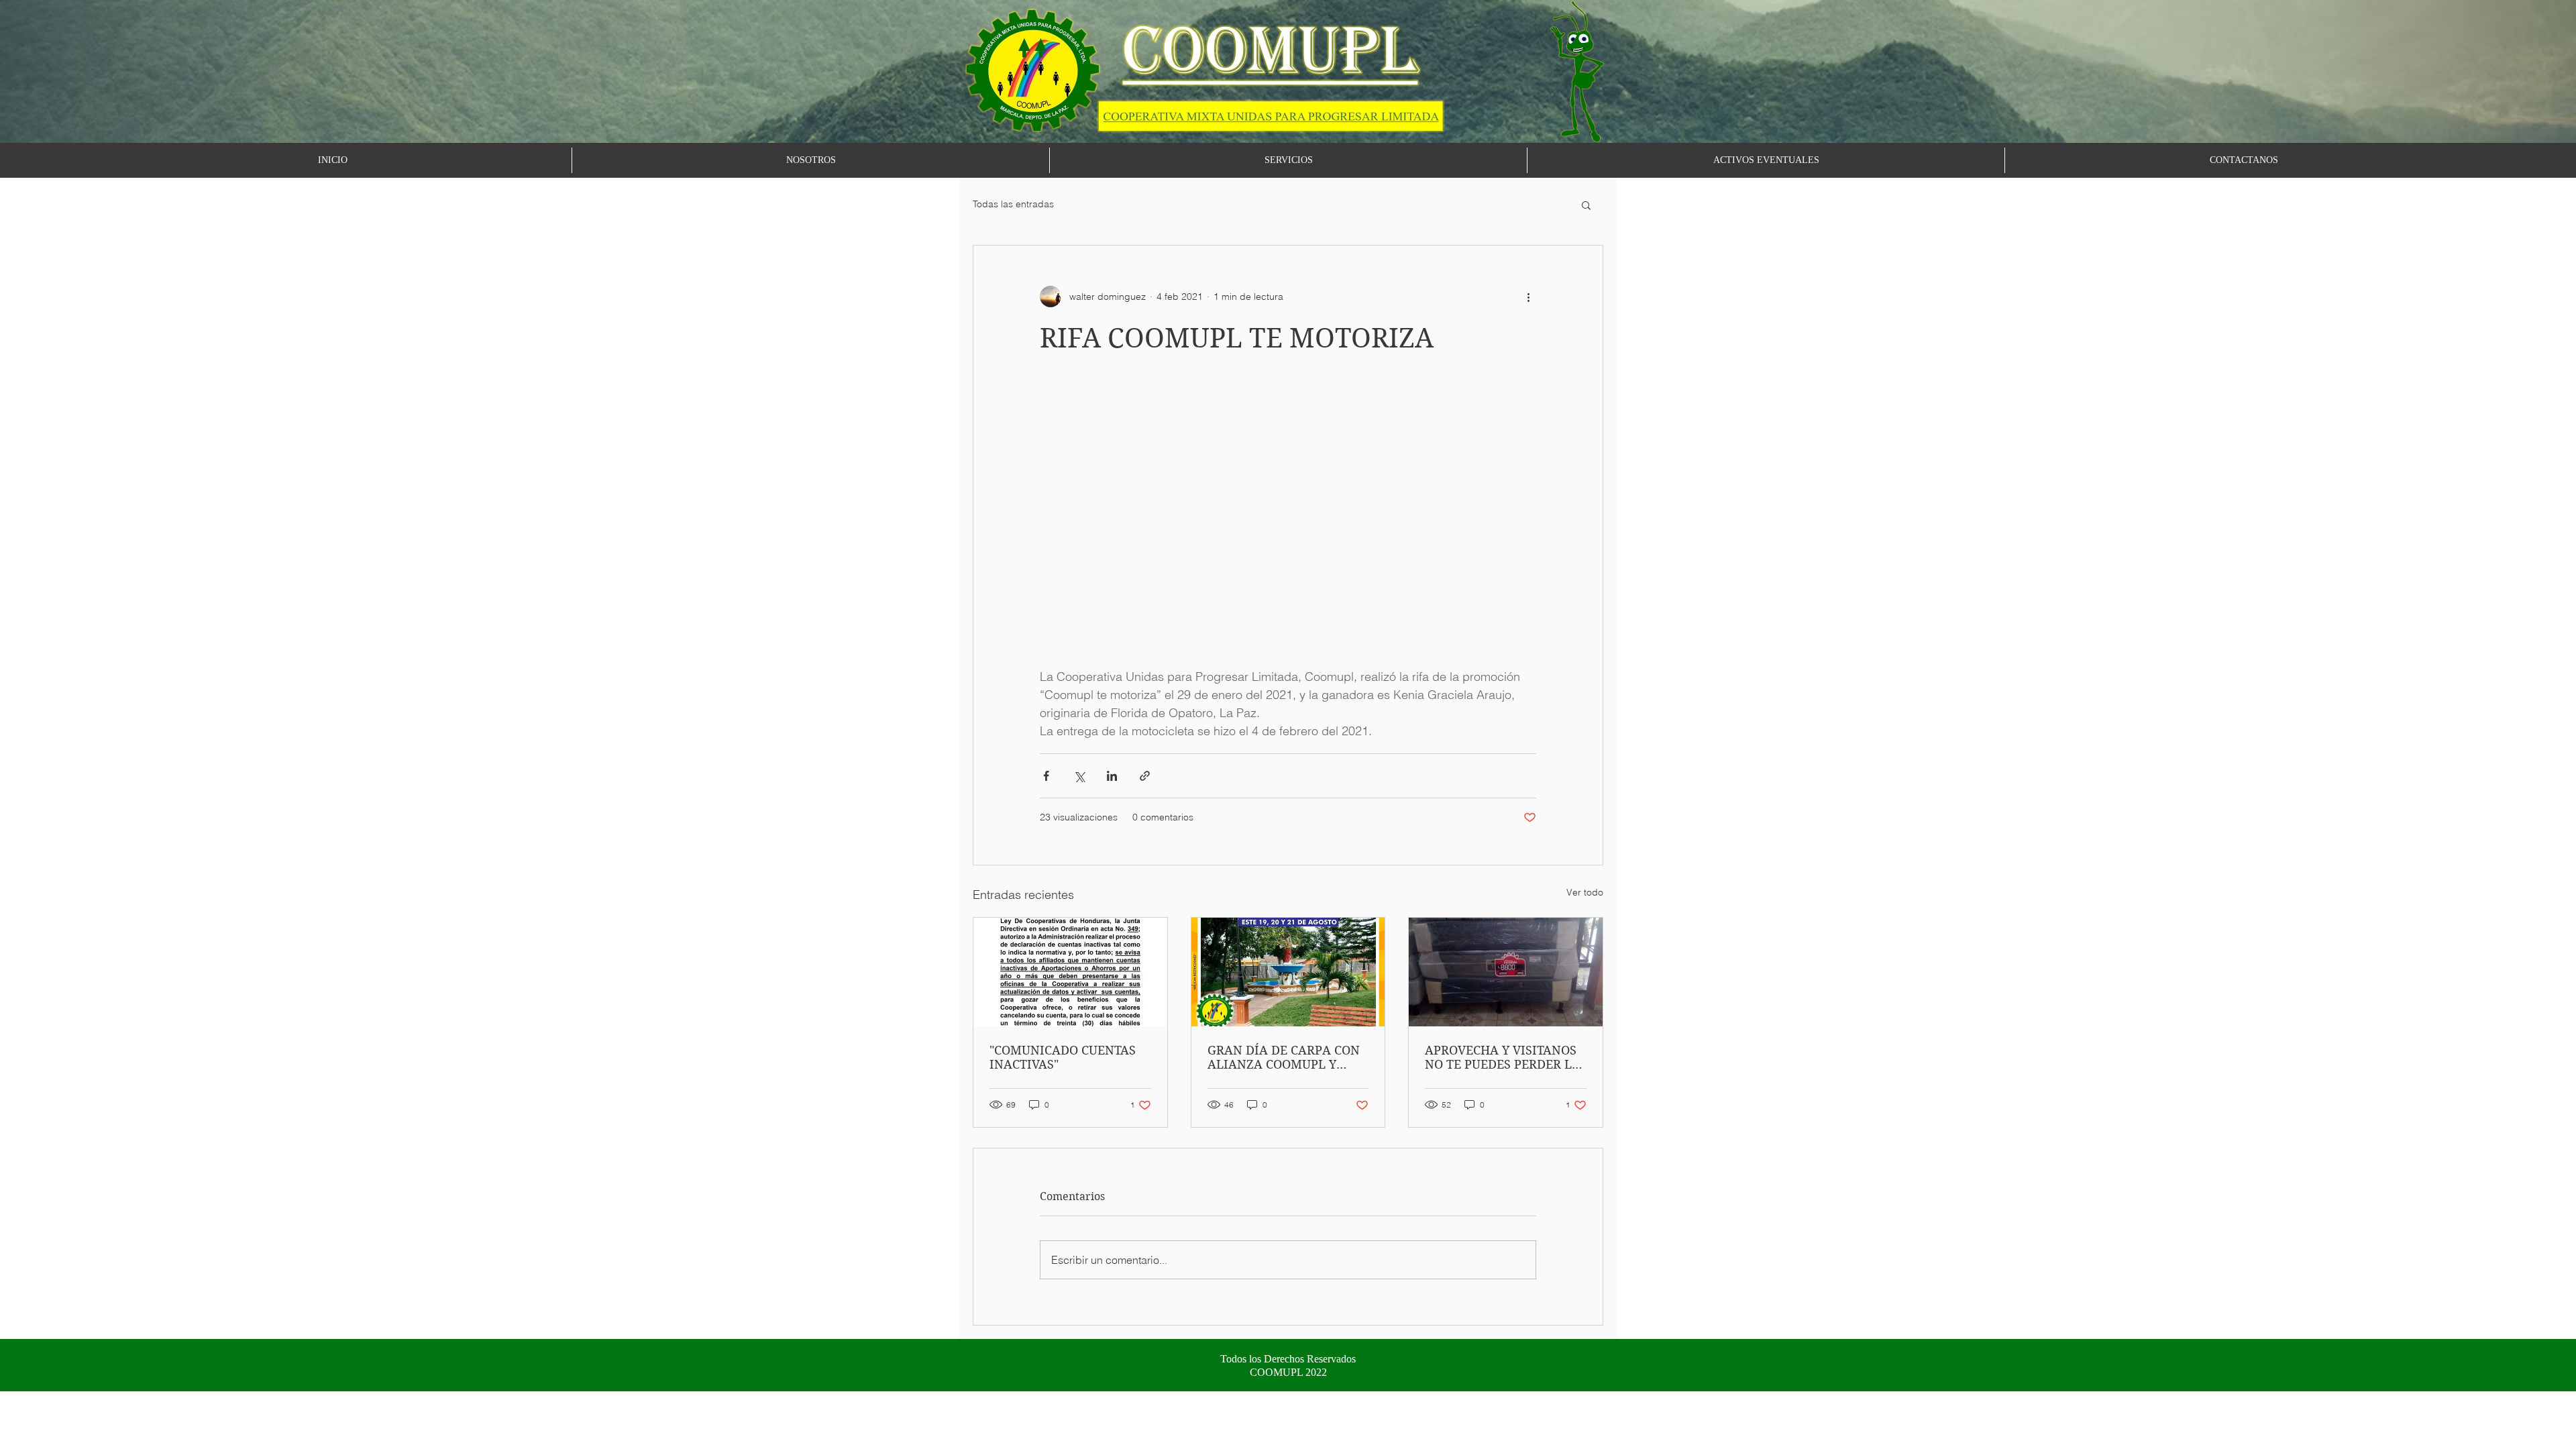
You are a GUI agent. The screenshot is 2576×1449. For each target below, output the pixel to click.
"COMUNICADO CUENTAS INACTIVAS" (1063, 1057)
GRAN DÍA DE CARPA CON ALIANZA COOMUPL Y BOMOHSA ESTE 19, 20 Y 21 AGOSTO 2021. (1287, 1057)
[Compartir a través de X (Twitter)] (1079, 776)
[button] (1586, 205)
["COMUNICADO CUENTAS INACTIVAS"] (1070, 972)
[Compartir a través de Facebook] (1046, 776)
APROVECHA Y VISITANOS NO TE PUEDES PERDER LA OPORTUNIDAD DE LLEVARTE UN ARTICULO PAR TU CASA (1503, 1057)
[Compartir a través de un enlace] (1145, 776)
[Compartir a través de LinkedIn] (1112, 776)
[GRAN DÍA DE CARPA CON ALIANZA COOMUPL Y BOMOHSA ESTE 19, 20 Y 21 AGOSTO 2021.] (1288, 972)
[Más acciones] (1528, 297)
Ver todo (1585, 892)
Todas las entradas (1013, 204)
